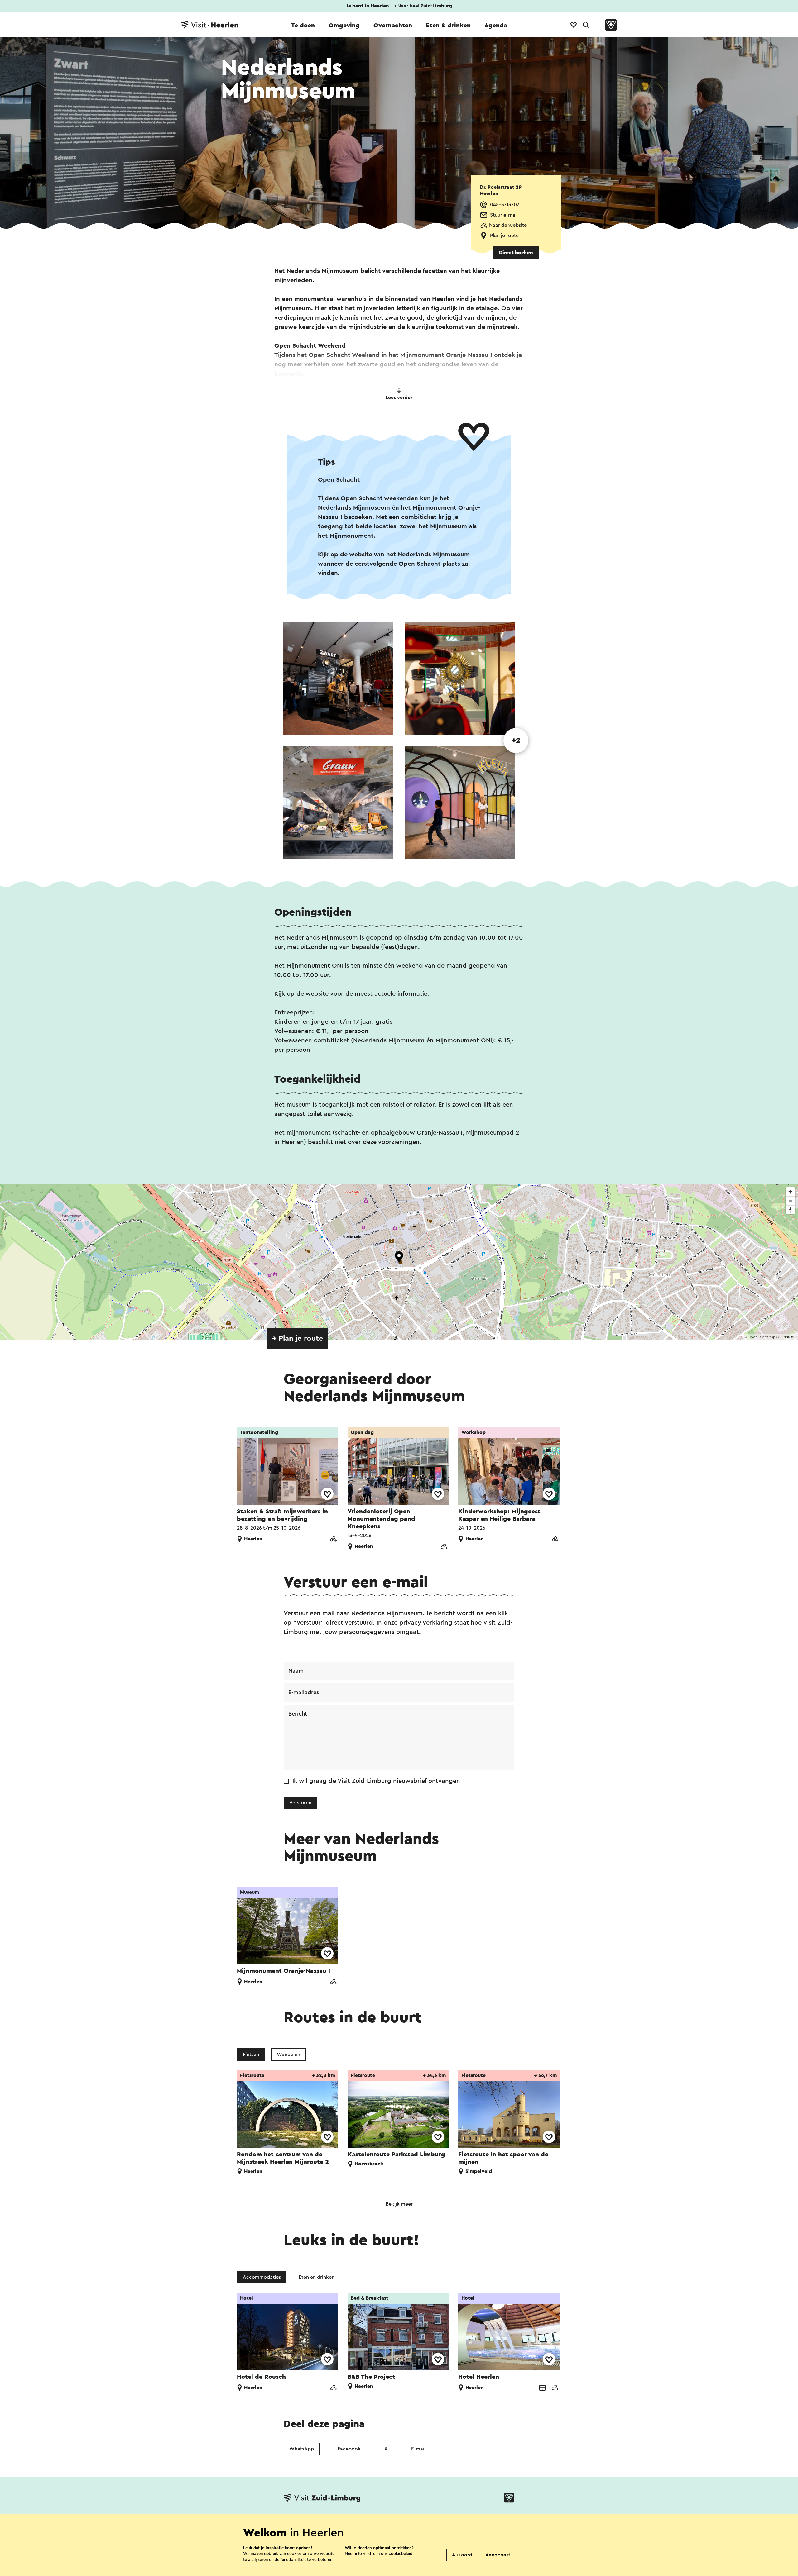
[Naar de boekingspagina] (542, 2388)
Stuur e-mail (504, 215)
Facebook (349, 2449)
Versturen (300, 1803)
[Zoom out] (790, 1201)
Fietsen (251, 2055)
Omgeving (344, 26)
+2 (516, 740)
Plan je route (504, 236)
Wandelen (288, 2055)
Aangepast (498, 2555)
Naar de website (508, 225)
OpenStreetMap (762, 1337)
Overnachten (393, 26)
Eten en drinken (317, 2277)
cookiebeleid (401, 2553)
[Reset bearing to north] (790, 1210)
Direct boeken (516, 253)
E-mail (418, 2449)
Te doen (303, 26)
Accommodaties (262, 2277)
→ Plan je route (297, 1339)
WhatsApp (302, 2449)
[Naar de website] (333, 1540)
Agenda (496, 26)
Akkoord (462, 2555)
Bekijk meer (399, 2204)
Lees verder (399, 398)
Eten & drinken (448, 26)
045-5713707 (505, 205)
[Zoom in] (790, 1192)
